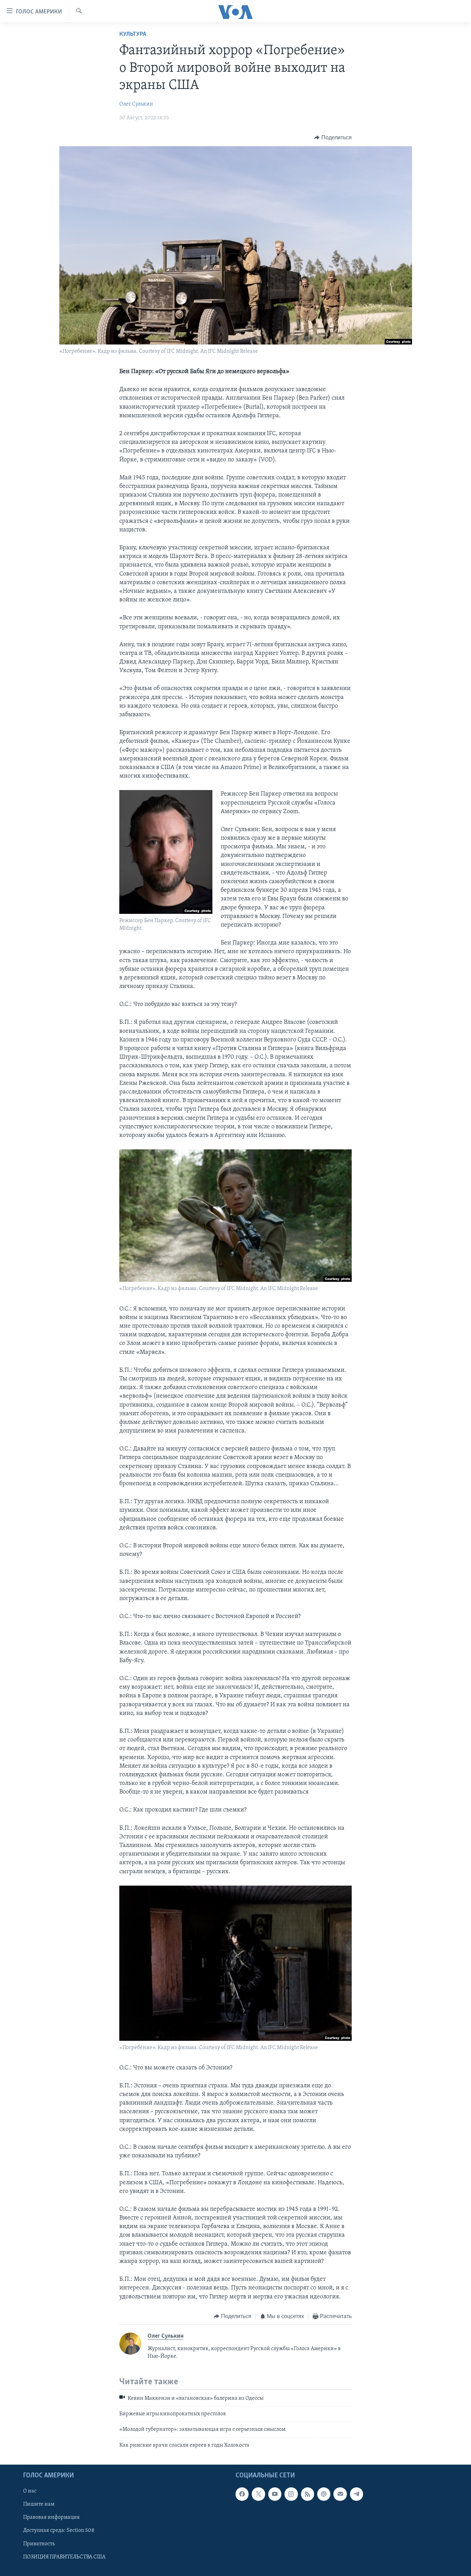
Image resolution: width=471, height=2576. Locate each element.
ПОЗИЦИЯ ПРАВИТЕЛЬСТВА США (64, 2557)
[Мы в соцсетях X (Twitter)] (258, 2494)
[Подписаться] (340, 2494)
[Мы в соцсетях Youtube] (275, 2494)
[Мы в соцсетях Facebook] (242, 2494)
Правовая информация (51, 2518)
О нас (30, 2491)
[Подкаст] (324, 2494)
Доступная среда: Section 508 (59, 2531)
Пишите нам (39, 2505)
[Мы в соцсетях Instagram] (291, 2494)
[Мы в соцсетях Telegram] (357, 2494)
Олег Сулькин (136, 104)
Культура (133, 34)
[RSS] (308, 2494)
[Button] (333, 138)
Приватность (39, 2544)
